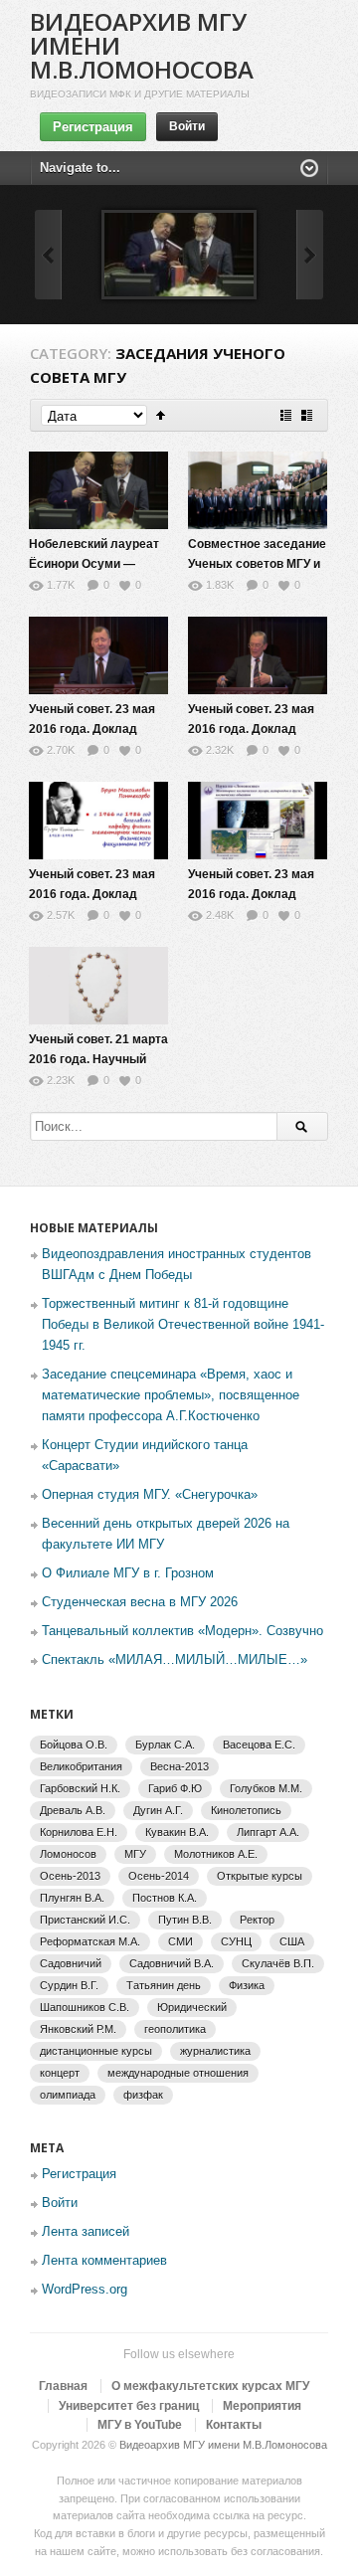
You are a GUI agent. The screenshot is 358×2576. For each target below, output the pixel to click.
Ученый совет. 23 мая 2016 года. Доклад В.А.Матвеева (251, 729)
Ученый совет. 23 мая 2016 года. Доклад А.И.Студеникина (92, 894)
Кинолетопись (246, 1810)
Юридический (192, 2007)
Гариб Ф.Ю (175, 1788)
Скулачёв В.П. (278, 1963)
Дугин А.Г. (158, 1810)
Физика (247, 1985)
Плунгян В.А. (72, 1898)
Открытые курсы (260, 1876)
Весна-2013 (179, 1766)
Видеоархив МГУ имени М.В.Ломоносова (223, 2445)
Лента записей (86, 2231)
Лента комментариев (104, 2260)
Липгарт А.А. (268, 1832)
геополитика (175, 2029)
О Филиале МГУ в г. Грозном (128, 1573)
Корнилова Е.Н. (79, 1832)
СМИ (180, 1941)
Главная (63, 2386)
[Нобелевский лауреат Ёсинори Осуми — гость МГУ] (179, 255)
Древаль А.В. (73, 1810)
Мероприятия (262, 2406)
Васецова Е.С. (259, 1745)
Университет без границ (129, 2406)
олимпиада (68, 2095)
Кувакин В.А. (177, 1832)
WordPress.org (85, 2289)
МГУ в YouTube (140, 2425)
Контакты (234, 2425)
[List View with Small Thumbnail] (286, 415)
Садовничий (71, 1963)
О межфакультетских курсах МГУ (210, 2386)
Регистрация (93, 127)
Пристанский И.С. (85, 1920)
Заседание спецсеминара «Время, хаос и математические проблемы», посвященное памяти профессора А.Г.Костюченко (171, 1395)
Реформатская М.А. (90, 1941)
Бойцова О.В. (74, 1745)
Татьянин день (164, 1985)
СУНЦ (236, 1941)
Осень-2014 (159, 1876)
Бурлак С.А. (165, 1745)
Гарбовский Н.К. (80, 1788)
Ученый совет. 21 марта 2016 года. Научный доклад (98, 1059)
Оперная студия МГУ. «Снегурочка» (150, 1494)
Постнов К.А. (165, 1898)
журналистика (215, 2051)
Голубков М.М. (266, 1788)
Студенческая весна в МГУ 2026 (140, 1602)
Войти (187, 126)
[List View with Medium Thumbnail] (307, 415)
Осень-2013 (70, 1876)
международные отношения (178, 2073)
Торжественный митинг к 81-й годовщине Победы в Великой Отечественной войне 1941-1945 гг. (183, 1324)
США (292, 1941)
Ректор (257, 1920)
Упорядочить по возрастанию (161, 415)
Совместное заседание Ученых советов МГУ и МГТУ (257, 564)
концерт (60, 2073)
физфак (143, 2095)
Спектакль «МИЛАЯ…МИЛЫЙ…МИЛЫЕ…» (175, 1659)
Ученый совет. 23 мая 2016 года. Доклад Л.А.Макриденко (92, 729)
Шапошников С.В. (85, 2007)
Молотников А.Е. (216, 1854)
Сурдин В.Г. (69, 1985)
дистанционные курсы (96, 2051)
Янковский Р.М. (78, 2029)
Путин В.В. (185, 1920)
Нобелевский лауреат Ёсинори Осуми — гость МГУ (94, 564)
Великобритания (81, 1766)
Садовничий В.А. (172, 1963)
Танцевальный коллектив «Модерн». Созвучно (182, 1631)
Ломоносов (68, 1854)
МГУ (135, 1854)
